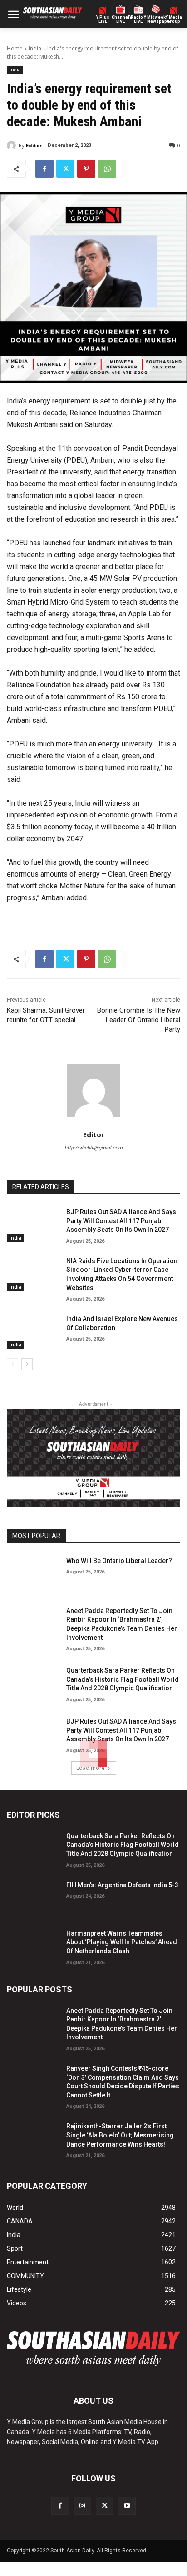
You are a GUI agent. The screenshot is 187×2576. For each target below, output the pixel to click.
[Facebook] (44, 169)
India (35, 48)
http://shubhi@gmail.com (93, 1148)
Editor (34, 145)
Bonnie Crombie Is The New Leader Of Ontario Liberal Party (139, 1020)
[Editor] (13, 146)
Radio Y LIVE (138, 20)
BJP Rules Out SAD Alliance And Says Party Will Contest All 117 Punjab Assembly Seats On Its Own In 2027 (121, 1221)
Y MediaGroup (174, 20)
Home (15, 48)
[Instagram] (82, 2506)
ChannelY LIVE (121, 20)
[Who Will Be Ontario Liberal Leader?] (33, 1573)
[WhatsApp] (107, 169)
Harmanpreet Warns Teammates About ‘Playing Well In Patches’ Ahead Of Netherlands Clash (122, 1942)
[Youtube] (127, 2506)
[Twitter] (65, 169)
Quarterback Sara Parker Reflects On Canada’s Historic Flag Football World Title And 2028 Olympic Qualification (123, 1679)
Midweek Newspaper (156, 20)
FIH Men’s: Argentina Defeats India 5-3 (122, 1885)
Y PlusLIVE (103, 20)
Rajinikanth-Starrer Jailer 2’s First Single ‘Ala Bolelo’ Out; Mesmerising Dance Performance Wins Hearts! (120, 2135)
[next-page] (27, 1364)
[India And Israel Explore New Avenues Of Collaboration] (33, 1331)
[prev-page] (12, 1364)
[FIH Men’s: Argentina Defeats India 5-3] (33, 1897)
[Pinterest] (86, 169)
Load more (91, 1768)
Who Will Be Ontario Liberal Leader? (119, 1561)
